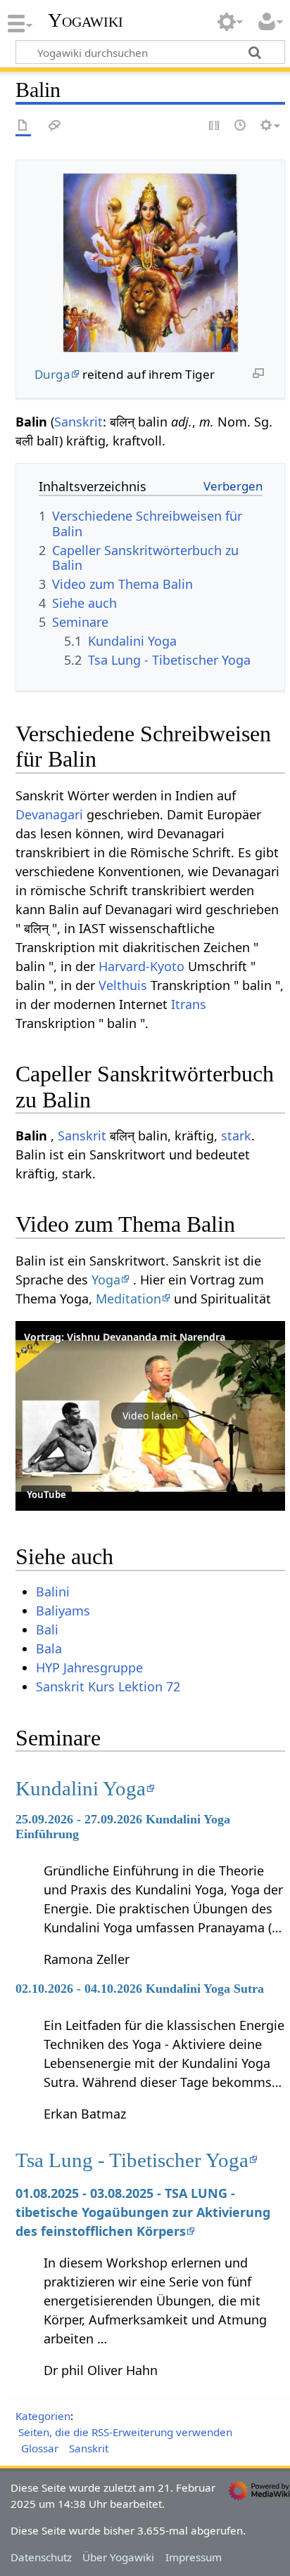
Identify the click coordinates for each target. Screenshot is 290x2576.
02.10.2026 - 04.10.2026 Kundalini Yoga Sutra (140, 1989)
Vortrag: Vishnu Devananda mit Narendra (125, 1337)
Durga (52, 374)
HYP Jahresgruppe (89, 1667)
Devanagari (49, 814)
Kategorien (43, 2416)
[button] (150, 1416)
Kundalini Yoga (81, 1788)
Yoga (106, 1280)
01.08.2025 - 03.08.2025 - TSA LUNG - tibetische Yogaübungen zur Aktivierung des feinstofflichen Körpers (143, 2212)
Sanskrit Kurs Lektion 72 (108, 1686)
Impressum (194, 2557)
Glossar (40, 2448)
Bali (47, 1629)
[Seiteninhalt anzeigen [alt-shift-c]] (23, 126)
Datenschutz (41, 2557)
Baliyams (63, 1611)
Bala (49, 1648)
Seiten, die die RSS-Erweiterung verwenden (125, 2432)
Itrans (189, 1004)
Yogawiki (86, 20)
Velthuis (123, 985)
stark (236, 1136)
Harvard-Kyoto (141, 966)
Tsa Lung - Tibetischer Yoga (132, 2160)
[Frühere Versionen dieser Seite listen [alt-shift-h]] (241, 126)
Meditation (128, 1299)
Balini (53, 1592)
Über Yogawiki (118, 2557)
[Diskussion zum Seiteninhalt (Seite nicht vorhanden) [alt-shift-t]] (55, 126)
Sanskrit (78, 422)
